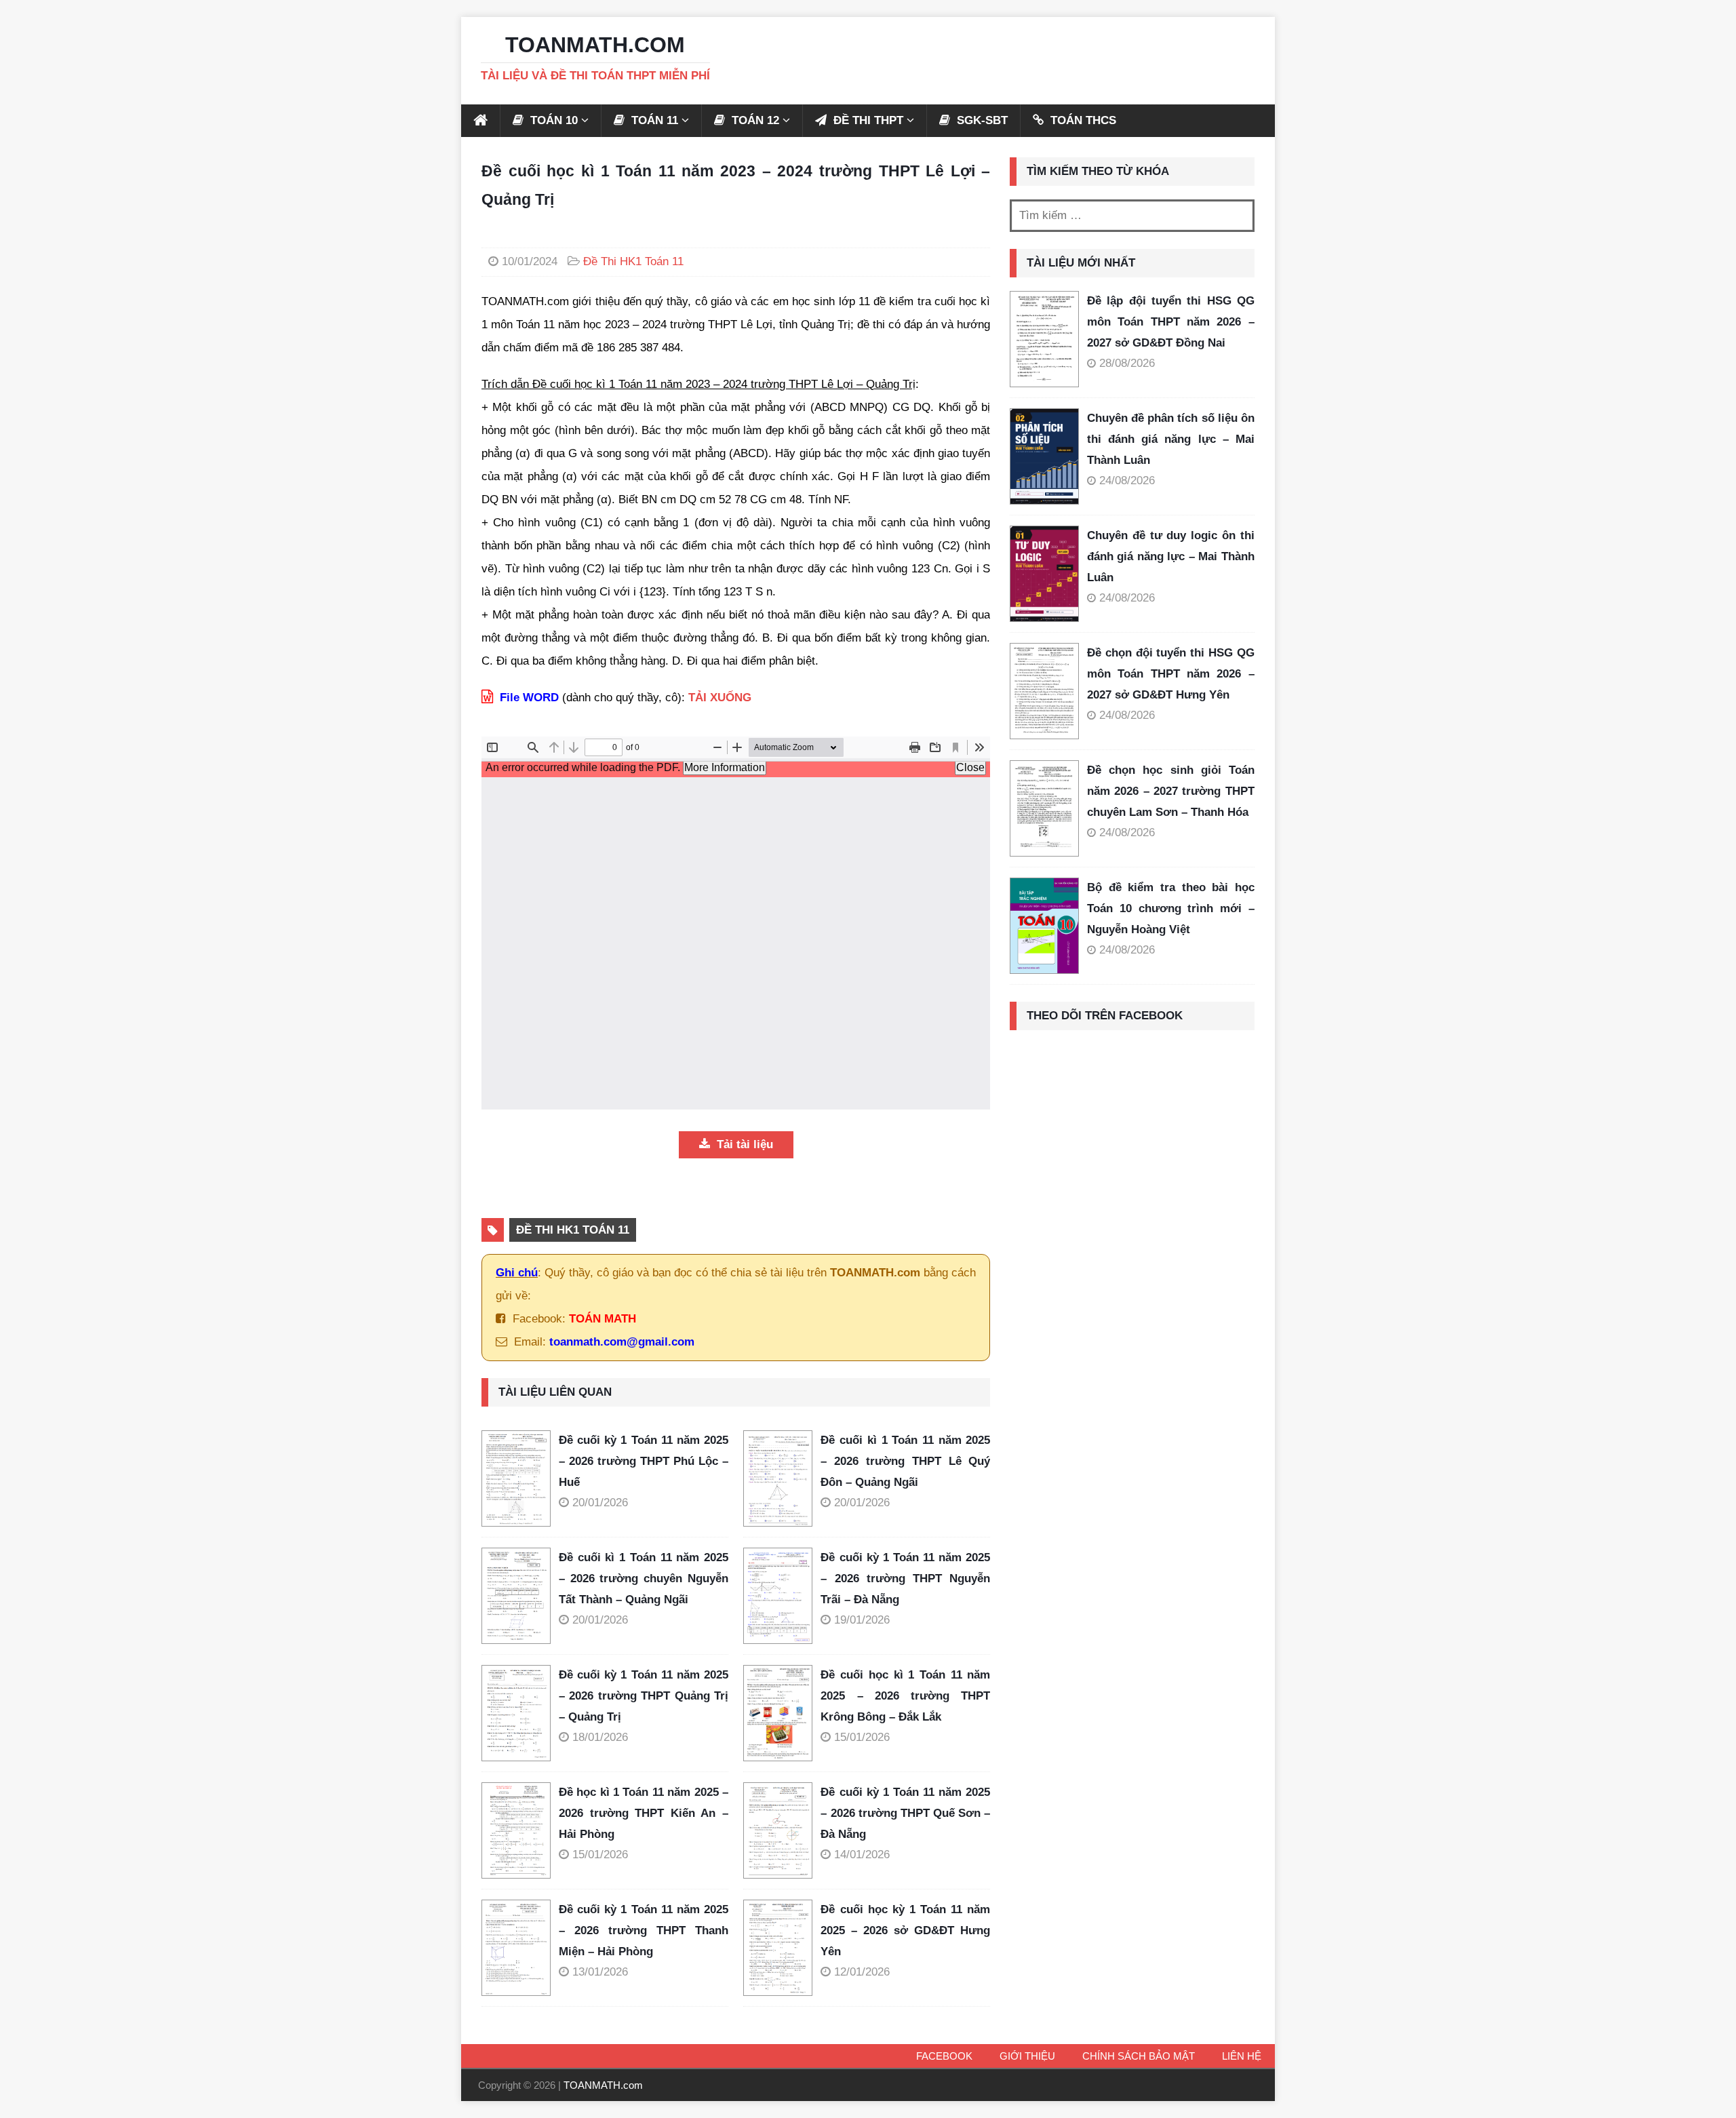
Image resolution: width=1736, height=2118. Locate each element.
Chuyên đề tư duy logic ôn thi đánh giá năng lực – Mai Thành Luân (1171, 556)
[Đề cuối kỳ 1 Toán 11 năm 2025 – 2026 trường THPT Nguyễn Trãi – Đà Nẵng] (782, 1596)
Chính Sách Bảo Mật (1139, 2056)
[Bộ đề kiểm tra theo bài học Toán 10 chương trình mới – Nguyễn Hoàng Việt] (1044, 926)
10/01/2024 (530, 261)
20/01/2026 (600, 1503)
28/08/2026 (1127, 363)
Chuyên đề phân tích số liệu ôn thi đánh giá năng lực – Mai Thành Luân (1171, 439)
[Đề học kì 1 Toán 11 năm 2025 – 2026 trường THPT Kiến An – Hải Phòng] (520, 1830)
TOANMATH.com (603, 2085)
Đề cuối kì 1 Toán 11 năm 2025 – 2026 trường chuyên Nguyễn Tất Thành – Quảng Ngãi (644, 1578)
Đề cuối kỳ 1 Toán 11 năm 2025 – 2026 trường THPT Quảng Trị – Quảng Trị (644, 1695)
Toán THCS (1082, 120)
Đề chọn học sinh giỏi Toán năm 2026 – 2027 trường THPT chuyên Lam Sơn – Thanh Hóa (1171, 791)
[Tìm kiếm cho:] (1132, 216)
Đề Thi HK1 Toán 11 (633, 261)
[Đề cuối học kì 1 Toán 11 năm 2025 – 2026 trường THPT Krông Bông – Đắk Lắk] (782, 1713)
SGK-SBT (981, 120)
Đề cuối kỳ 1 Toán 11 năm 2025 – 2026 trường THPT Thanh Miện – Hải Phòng (644, 1930)
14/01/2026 (862, 1855)
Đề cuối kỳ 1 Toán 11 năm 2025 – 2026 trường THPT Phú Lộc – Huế (644, 1461)
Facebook (944, 2056)
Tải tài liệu (743, 1144)
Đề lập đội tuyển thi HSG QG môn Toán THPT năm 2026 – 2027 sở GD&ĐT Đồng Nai (1171, 321)
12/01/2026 (862, 1972)
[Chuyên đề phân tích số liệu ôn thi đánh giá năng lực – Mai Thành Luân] (1044, 456)
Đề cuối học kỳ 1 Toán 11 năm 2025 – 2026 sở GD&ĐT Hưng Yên (905, 1930)
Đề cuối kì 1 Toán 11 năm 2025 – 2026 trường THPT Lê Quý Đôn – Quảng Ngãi (905, 1461)
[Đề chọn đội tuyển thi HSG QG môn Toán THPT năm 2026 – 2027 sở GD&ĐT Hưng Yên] (1044, 691)
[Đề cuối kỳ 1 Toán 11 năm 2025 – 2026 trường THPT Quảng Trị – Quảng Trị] (520, 1713)
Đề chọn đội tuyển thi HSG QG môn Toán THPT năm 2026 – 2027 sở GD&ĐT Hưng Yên (1171, 673)
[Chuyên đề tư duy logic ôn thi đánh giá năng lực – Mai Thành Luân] (1044, 574)
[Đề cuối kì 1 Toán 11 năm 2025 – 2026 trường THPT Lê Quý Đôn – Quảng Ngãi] (782, 1478)
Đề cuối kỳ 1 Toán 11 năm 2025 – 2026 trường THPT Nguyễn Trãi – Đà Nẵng (905, 1578)
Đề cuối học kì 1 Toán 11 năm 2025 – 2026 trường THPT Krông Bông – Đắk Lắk (905, 1695)
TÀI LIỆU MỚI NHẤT (1081, 263)
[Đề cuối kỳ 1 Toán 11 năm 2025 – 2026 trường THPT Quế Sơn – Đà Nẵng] (782, 1830)
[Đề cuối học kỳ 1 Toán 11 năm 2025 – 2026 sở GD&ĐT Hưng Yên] (782, 1948)
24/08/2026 (1127, 481)
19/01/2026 (862, 1620)
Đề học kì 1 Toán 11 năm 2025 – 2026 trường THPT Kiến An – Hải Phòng (644, 1813)
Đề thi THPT (867, 120)
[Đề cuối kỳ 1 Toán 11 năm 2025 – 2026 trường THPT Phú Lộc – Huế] (520, 1478)
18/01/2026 (600, 1737)
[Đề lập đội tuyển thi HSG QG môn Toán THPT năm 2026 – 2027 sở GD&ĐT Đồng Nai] (1044, 339)
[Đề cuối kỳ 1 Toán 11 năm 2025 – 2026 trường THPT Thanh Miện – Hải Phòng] (520, 1948)
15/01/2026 (862, 1737)
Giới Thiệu (1027, 2056)
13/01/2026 (600, 1972)
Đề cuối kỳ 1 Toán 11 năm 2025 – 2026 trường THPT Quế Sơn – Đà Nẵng (905, 1813)
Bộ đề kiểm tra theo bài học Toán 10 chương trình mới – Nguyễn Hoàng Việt (1171, 908)
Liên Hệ (1242, 2056)
